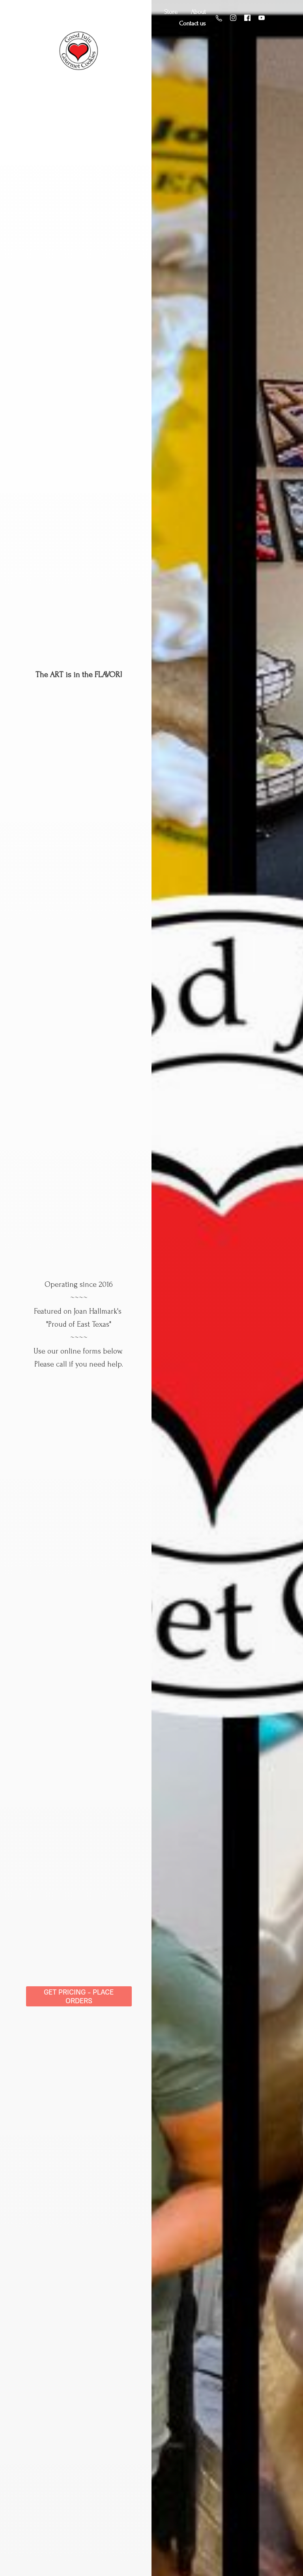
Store (171, 12)
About (198, 12)
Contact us (193, 23)
